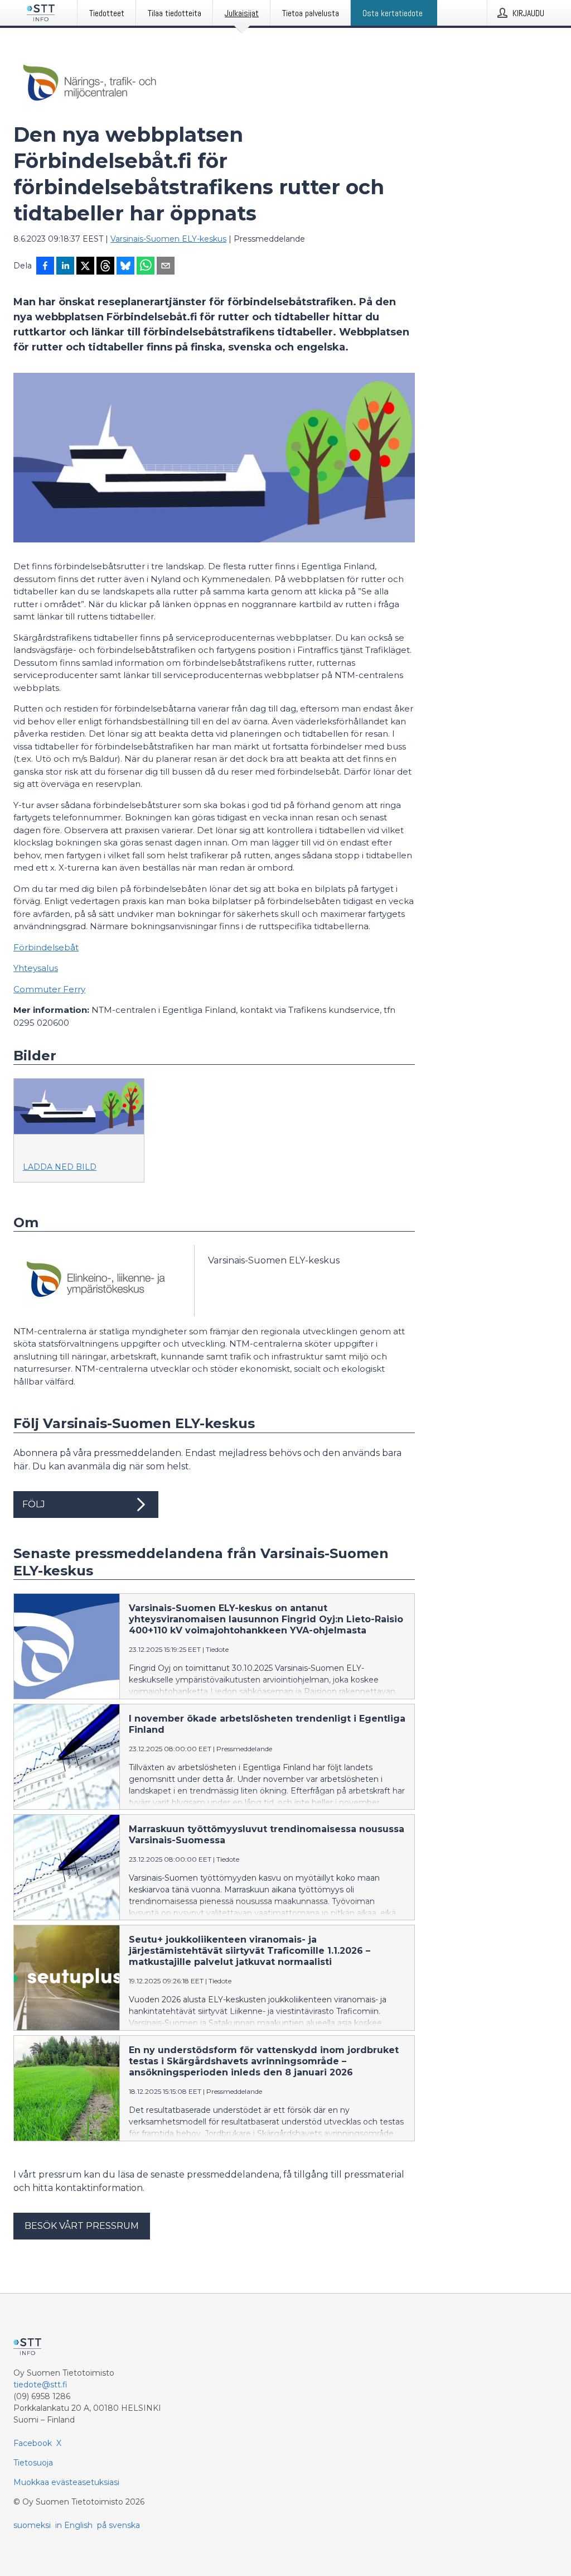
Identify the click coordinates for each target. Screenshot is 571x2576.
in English (74, 2525)
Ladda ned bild (60, 1167)
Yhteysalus (36, 968)
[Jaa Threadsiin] (105, 267)
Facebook (33, 2443)
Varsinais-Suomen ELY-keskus (168, 239)
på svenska (118, 2525)
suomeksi (32, 2525)
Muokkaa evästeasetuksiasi (66, 2482)
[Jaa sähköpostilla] (166, 267)
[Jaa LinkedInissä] (65, 267)
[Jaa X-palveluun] (85, 267)
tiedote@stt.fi (40, 2385)
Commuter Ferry (49, 989)
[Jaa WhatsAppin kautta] (146, 267)
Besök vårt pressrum (82, 2226)
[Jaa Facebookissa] (45, 267)
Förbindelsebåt (46, 947)
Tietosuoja (33, 2463)
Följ (34, 1504)
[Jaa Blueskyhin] (125, 267)
